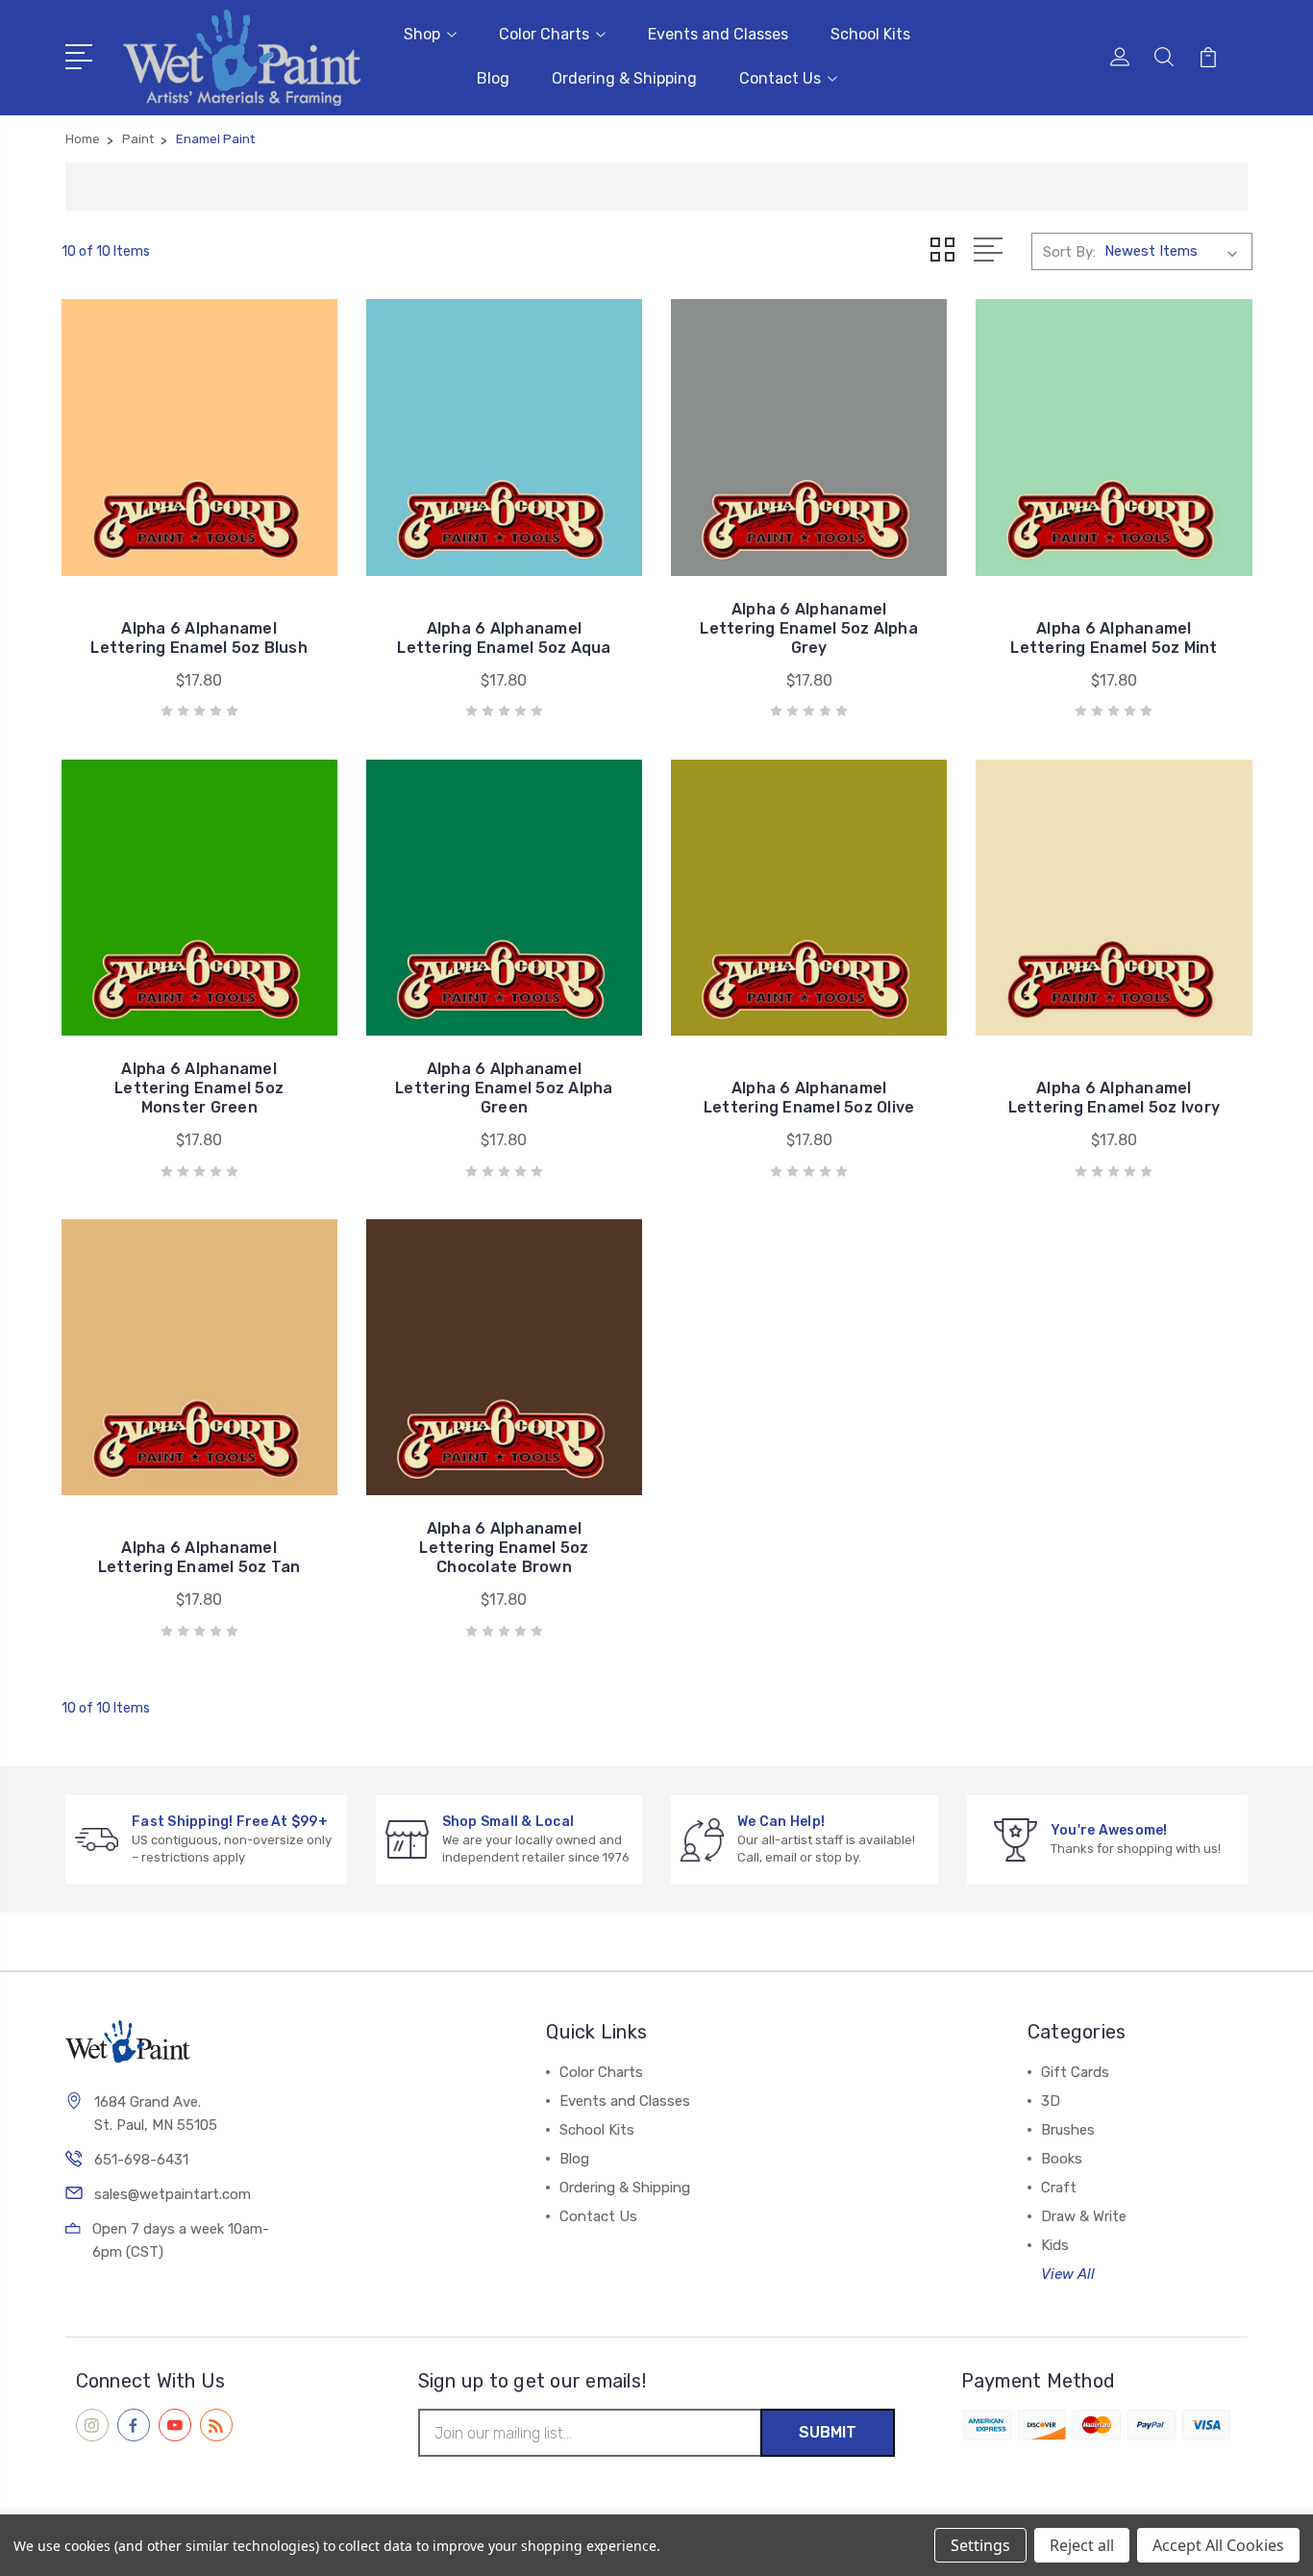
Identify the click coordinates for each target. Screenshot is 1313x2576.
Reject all (1082, 2545)
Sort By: (1069, 252)
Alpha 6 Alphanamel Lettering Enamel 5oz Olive (809, 1098)
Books (1062, 2159)
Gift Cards (1075, 2072)
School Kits (870, 34)
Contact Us (780, 78)
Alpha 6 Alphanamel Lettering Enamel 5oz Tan (199, 1557)
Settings (980, 2545)
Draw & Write (1084, 2216)
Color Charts (544, 34)
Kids (1055, 2245)
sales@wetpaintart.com (173, 2194)
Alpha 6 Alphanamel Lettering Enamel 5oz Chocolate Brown (504, 1548)
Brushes (1068, 2130)
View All (1068, 2274)
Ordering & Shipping (624, 78)
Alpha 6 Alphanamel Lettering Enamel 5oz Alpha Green (504, 1088)
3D (1051, 2101)
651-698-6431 (141, 2160)
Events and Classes (718, 34)
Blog (493, 78)
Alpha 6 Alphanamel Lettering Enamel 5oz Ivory (1115, 1098)
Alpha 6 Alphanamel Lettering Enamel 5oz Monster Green (199, 1088)
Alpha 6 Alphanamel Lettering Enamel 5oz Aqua (504, 638)
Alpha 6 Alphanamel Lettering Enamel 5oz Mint (1114, 638)
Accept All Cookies (1218, 2545)
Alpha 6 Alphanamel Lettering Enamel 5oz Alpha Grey (809, 628)
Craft (1059, 2188)
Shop (422, 34)
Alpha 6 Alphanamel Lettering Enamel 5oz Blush (199, 638)
